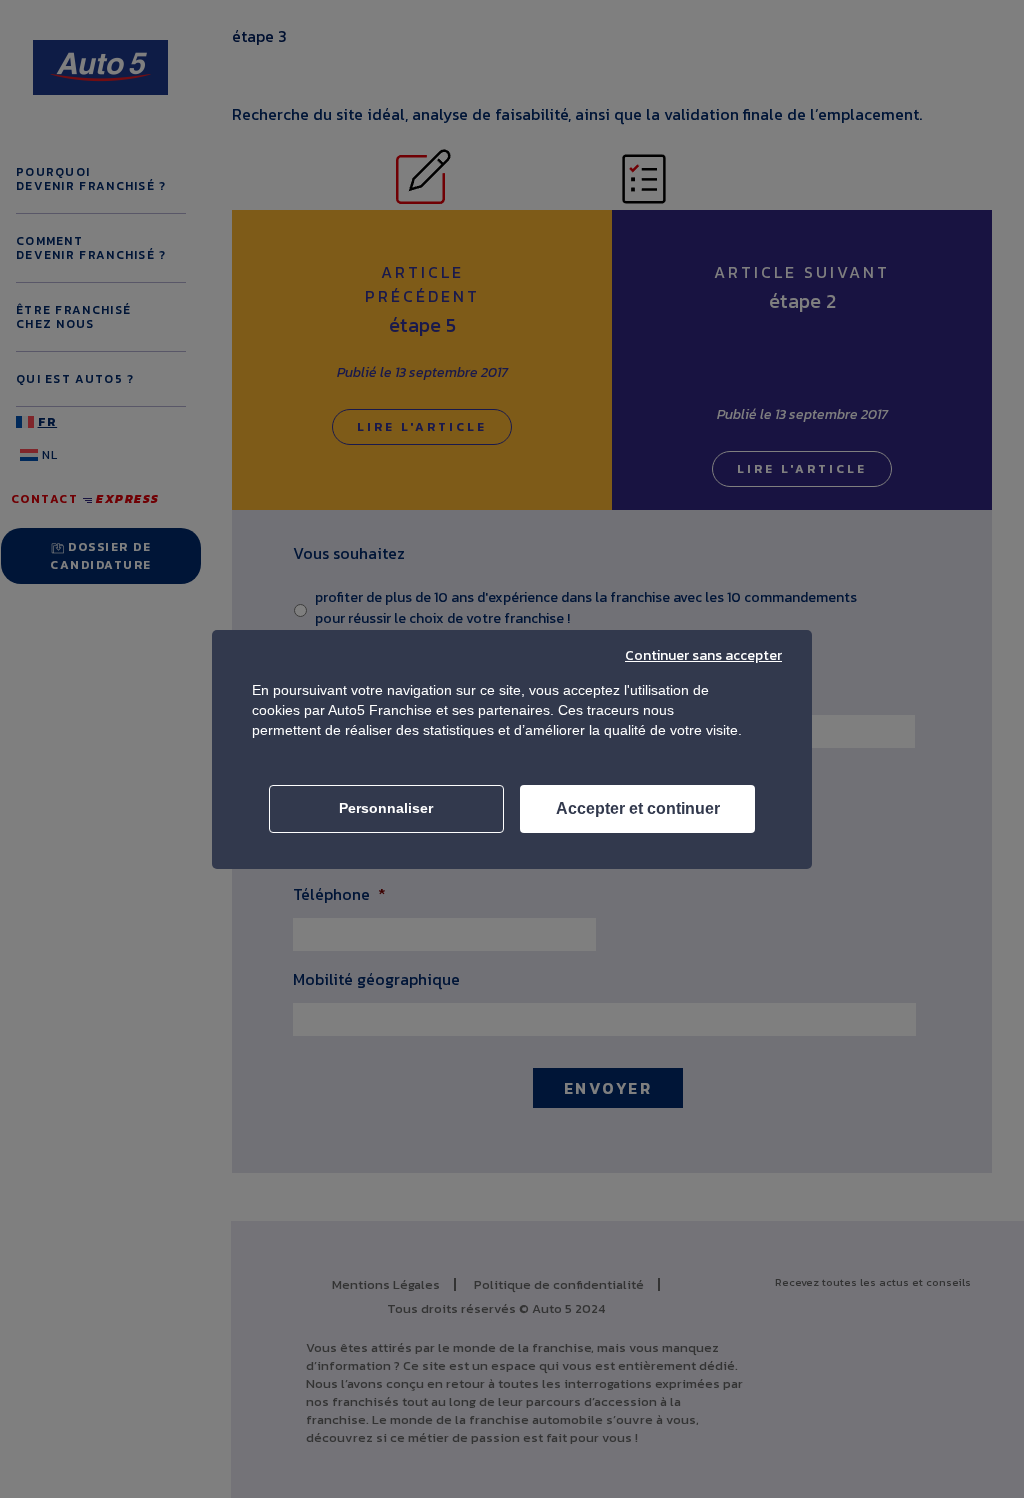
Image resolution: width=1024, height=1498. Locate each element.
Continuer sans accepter (703, 655)
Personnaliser (386, 808)
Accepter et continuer (638, 808)
